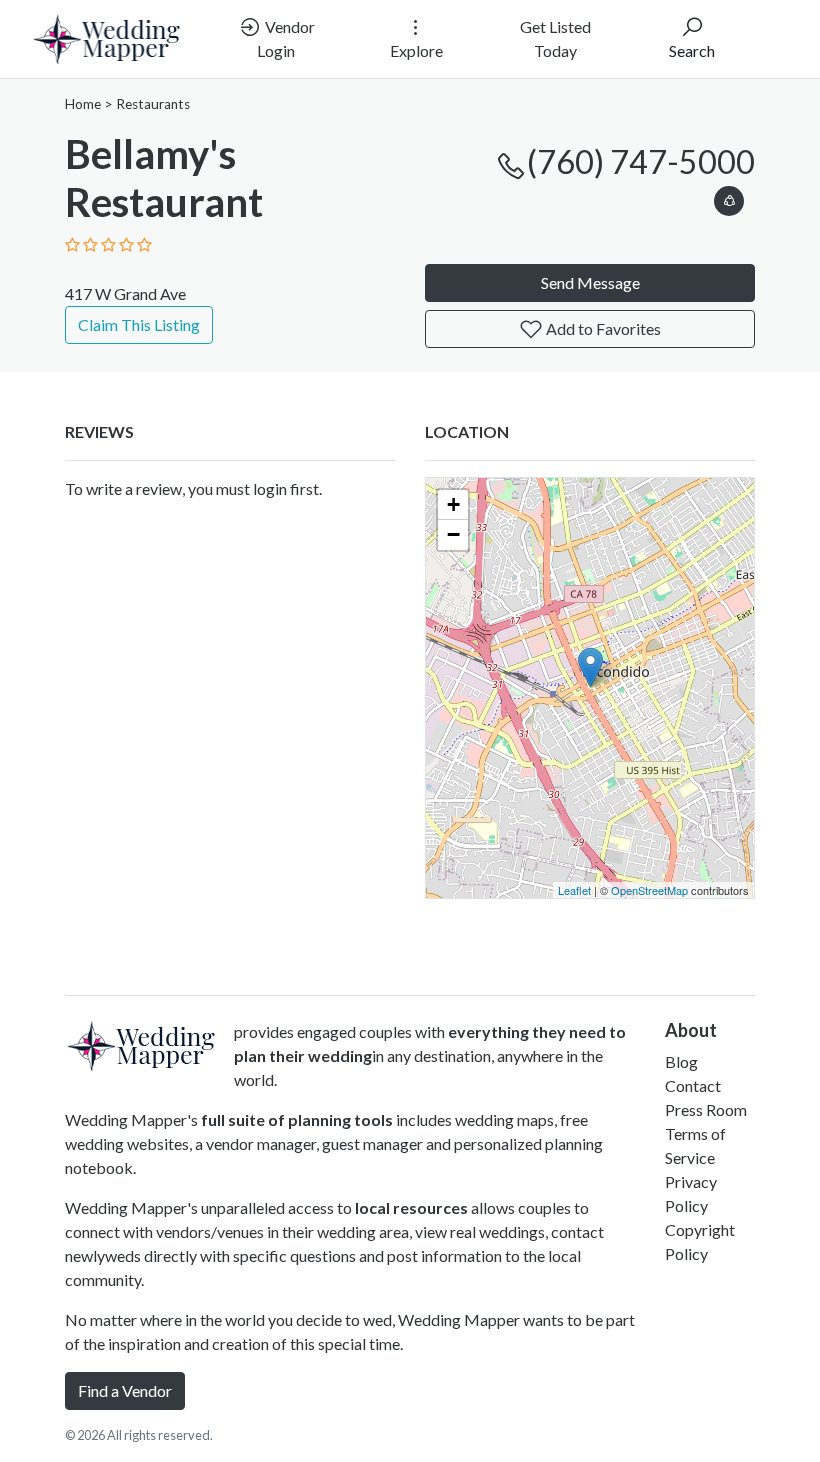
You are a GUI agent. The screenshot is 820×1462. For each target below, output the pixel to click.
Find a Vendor (125, 1390)
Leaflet (574, 890)
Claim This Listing (139, 324)
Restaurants (153, 104)
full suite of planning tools (297, 1119)
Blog (681, 1061)
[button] (729, 197)
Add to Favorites (602, 328)
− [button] (453, 534)
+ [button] (453, 504)
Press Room (706, 1109)
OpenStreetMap (649, 890)
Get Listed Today (555, 38)
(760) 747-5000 (641, 161)
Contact (693, 1085)
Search (692, 50)
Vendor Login (286, 38)
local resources (411, 1207)
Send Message (590, 282)
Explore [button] (416, 50)
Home (83, 104)
